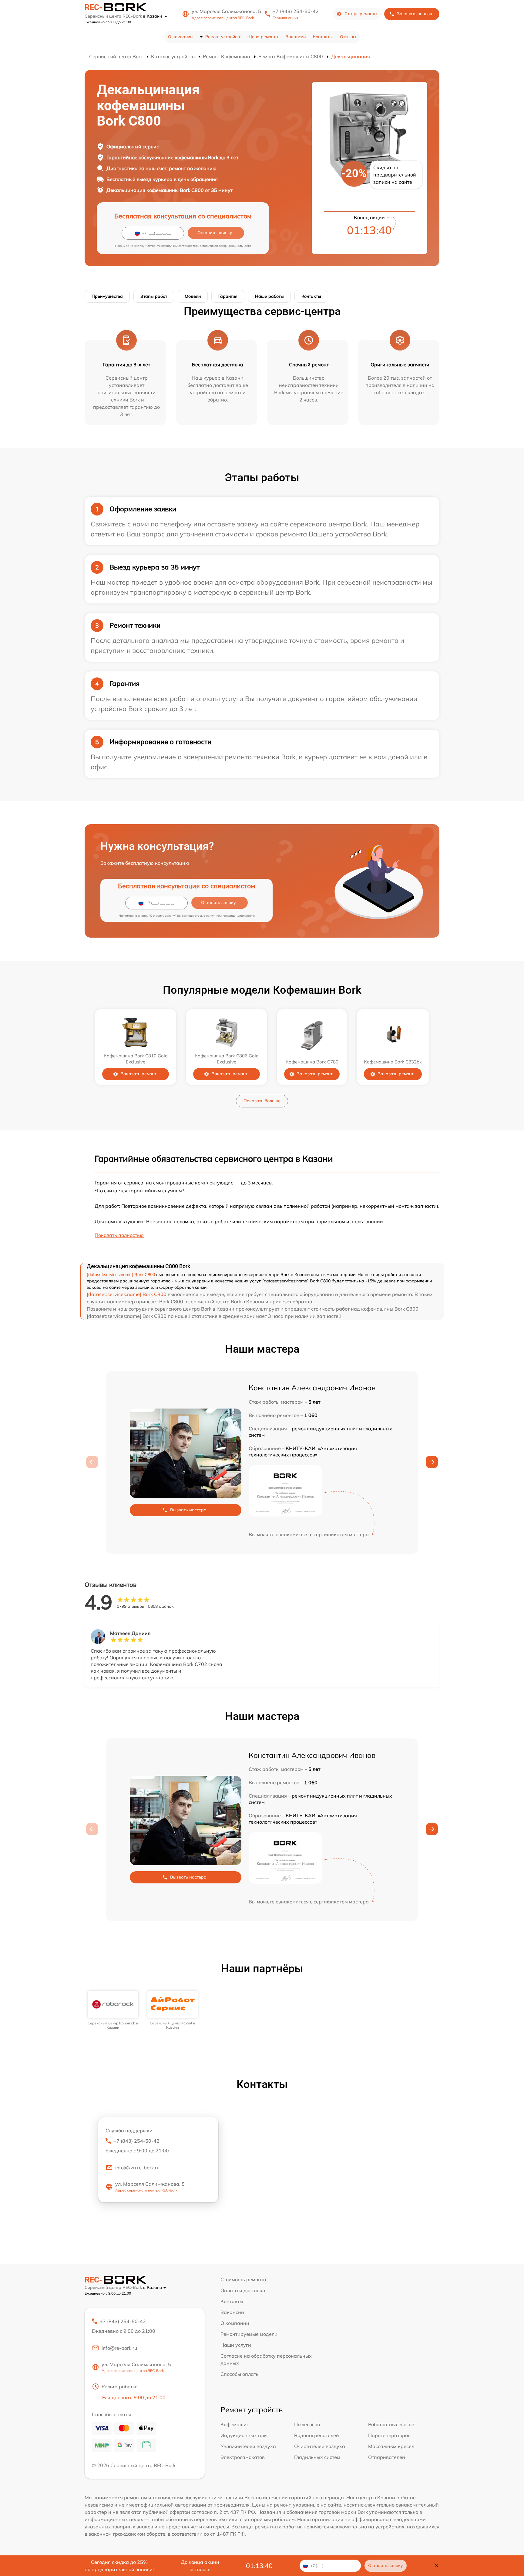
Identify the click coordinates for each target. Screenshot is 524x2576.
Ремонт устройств (223, 37)
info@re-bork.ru (119, 2348)
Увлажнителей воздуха (248, 2446)
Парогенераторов (389, 2435)
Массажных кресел (391, 2446)
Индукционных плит (245, 2435)
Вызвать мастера (188, 1510)
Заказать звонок (415, 14)
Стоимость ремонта (243, 2279)
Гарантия (228, 296)
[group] (113, 2010)
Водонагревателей (317, 2435)
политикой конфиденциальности (227, 246)
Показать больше (262, 1101)
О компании (180, 37)
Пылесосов (307, 2424)
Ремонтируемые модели (249, 2334)
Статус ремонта (361, 14)
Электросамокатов (243, 2457)
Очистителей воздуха (320, 2446)
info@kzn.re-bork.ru (137, 2168)
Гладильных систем (317, 2457)
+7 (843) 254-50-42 (296, 11)
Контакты (323, 37)
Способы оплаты (240, 2374)
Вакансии (296, 37)
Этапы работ (154, 296)
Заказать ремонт (138, 1074)
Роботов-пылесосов (391, 2424)
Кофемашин (235, 2424)
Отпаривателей (387, 2457)
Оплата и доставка (243, 2290)
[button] (432, 1462)
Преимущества (107, 296)
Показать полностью (119, 1235)
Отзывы (348, 37)
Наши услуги (236, 2345)
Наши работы (269, 296)
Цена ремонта (263, 37)
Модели (193, 296)
